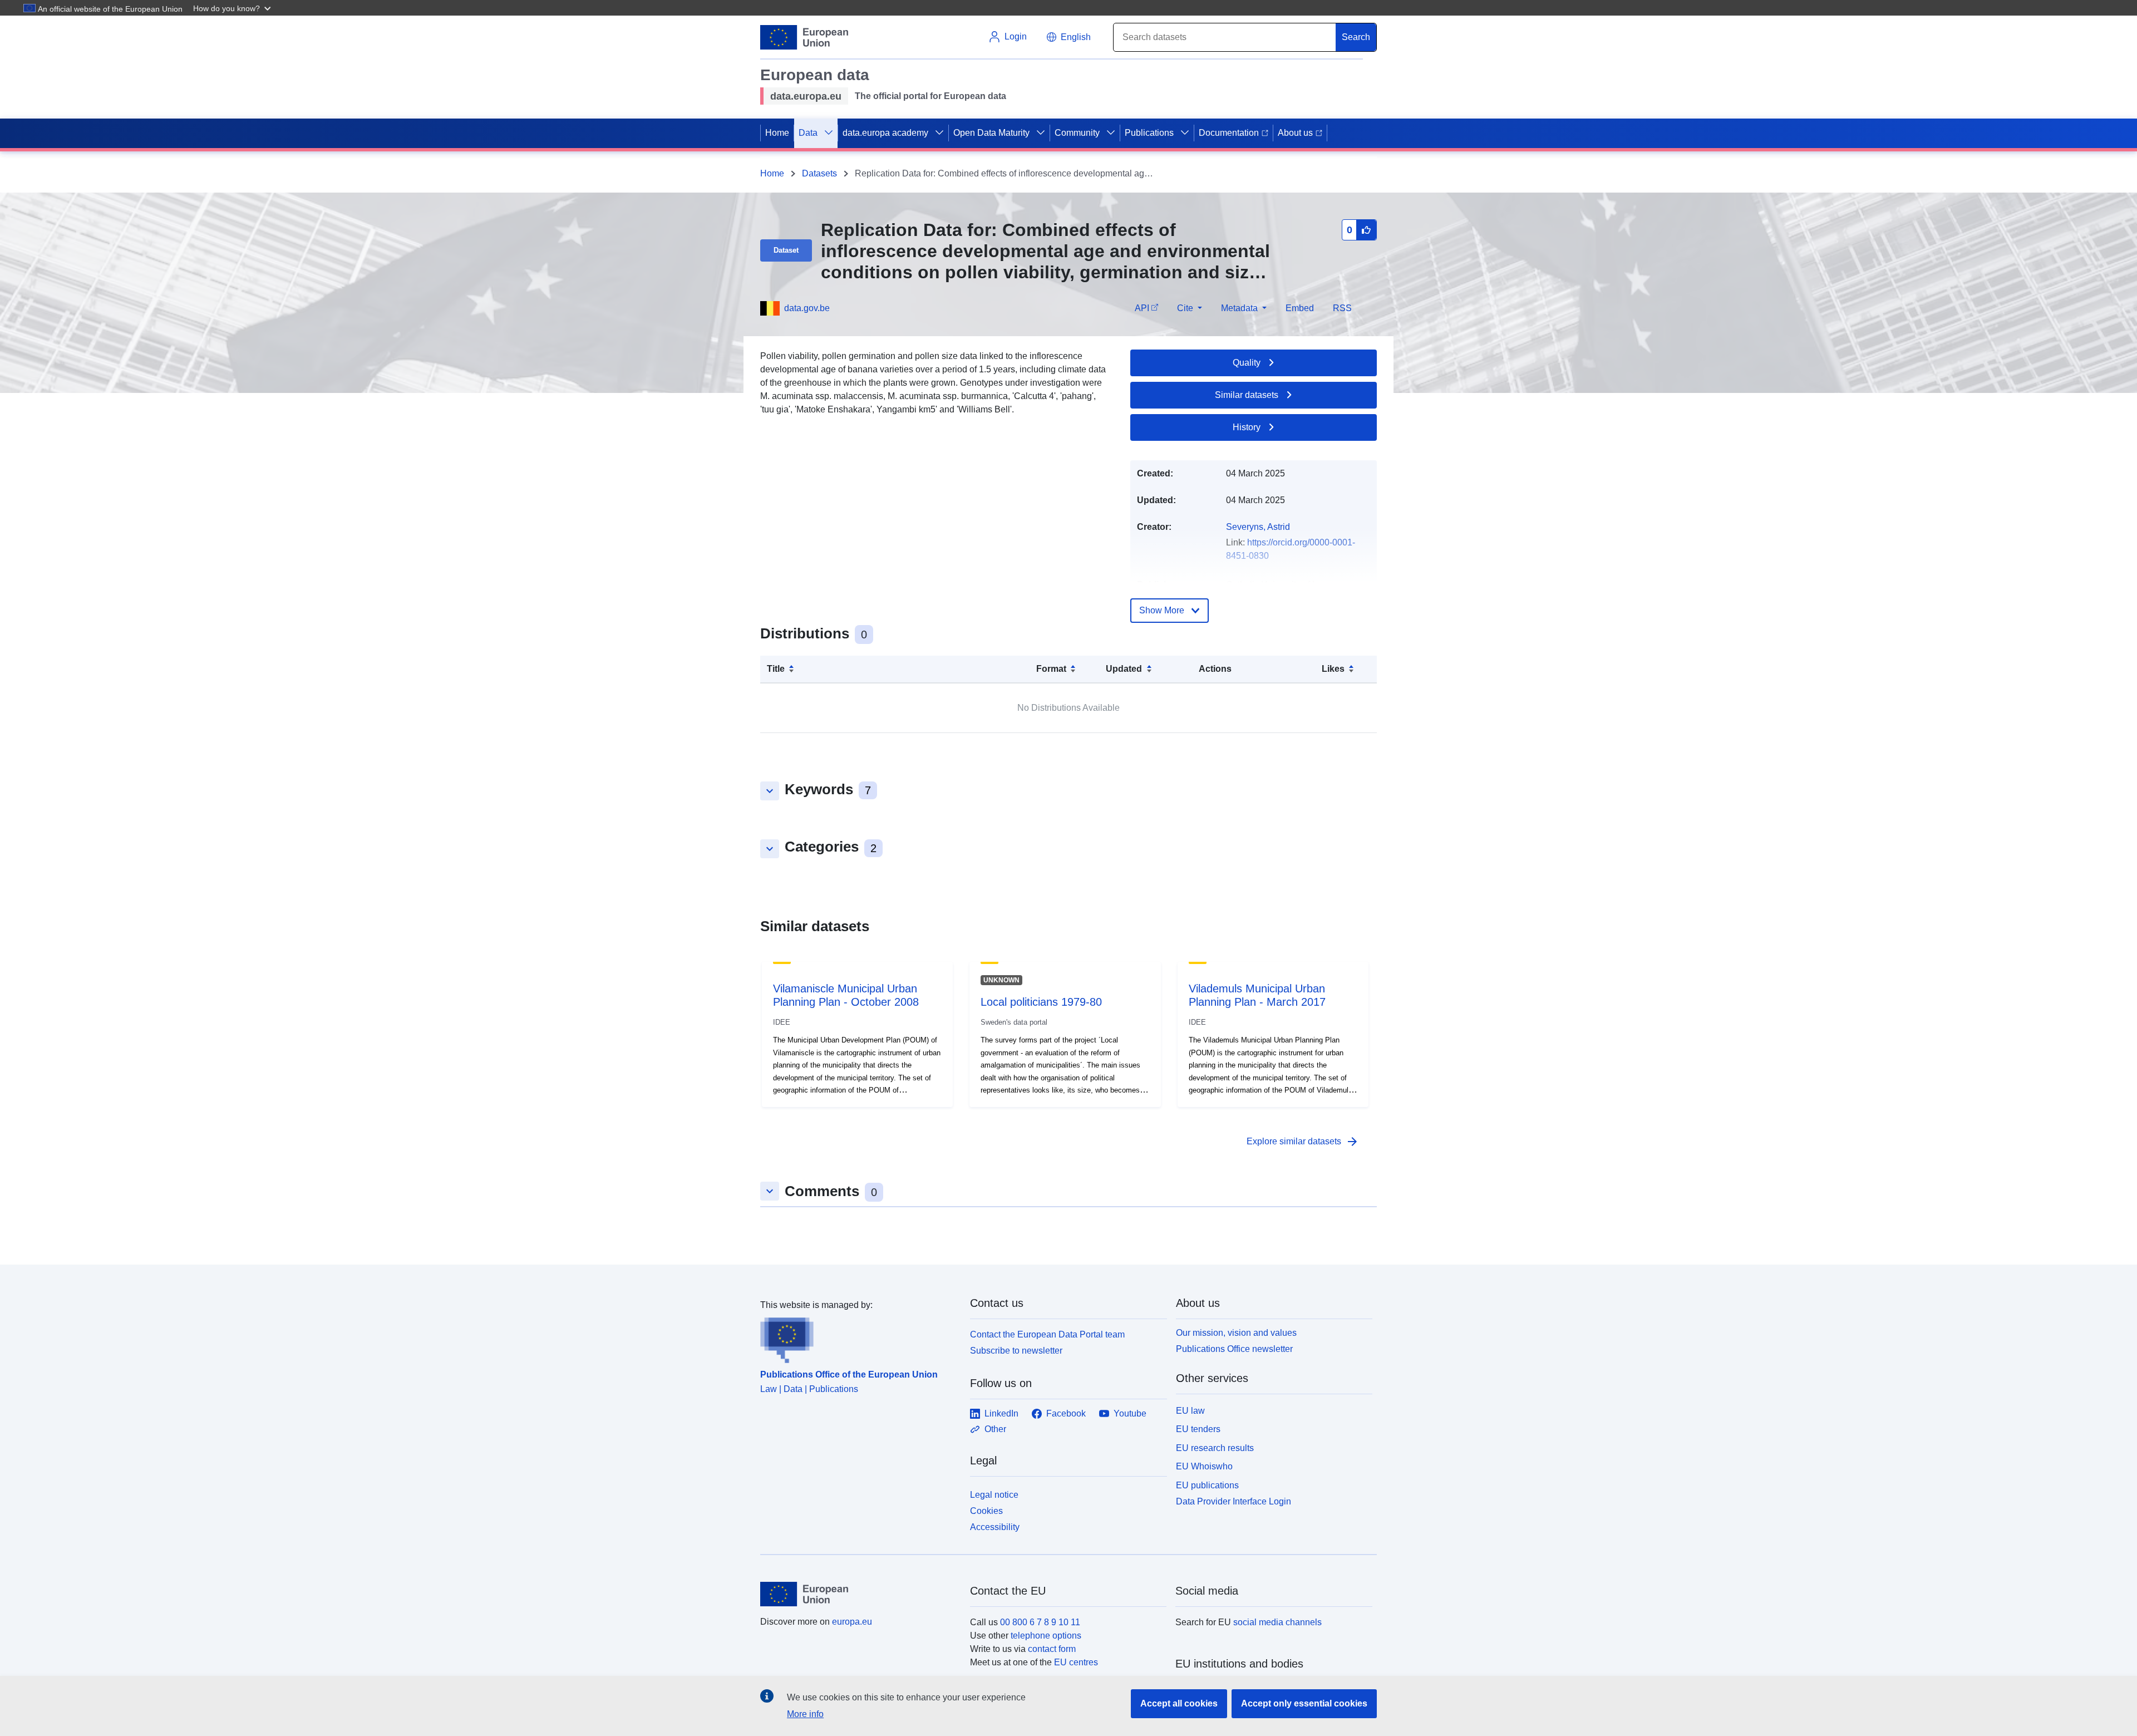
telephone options (1046, 1636)
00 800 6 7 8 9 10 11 (1040, 1622)
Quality (1247, 363)
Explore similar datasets (1303, 1142)
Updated (1124, 669)
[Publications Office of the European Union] (858, 1337)
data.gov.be (807, 308)
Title (776, 669)
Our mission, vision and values (1236, 1333)
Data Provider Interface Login (1234, 1501)
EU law (1190, 1411)
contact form (1052, 1649)
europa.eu (852, 1622)
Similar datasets (1247, 395)
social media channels (1277, 1622)
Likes (1333, 669)
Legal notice (994, 1495)
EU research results (1215, 1448)
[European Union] (859, 1594)
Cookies (986, 1511)
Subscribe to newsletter (1016, 1351)
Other (995, 1429)
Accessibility (995, 1527)
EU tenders (1198, 1429)
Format (1051, 669)
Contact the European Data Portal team (1047, 1334)
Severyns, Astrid (1258, 527)
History (1247, 427)
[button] (233, 8)
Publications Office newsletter (1234, 1349)
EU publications (1207, 1485)
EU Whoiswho (1204, 1466)
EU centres (1076, 1662)
